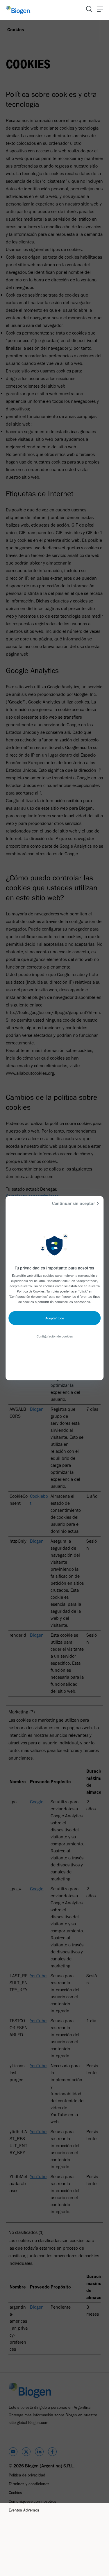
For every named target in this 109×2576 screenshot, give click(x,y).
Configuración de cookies (55, 1336)
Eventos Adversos (24, 2510)
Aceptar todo (55, 1318)
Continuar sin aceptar (73, 1203)
